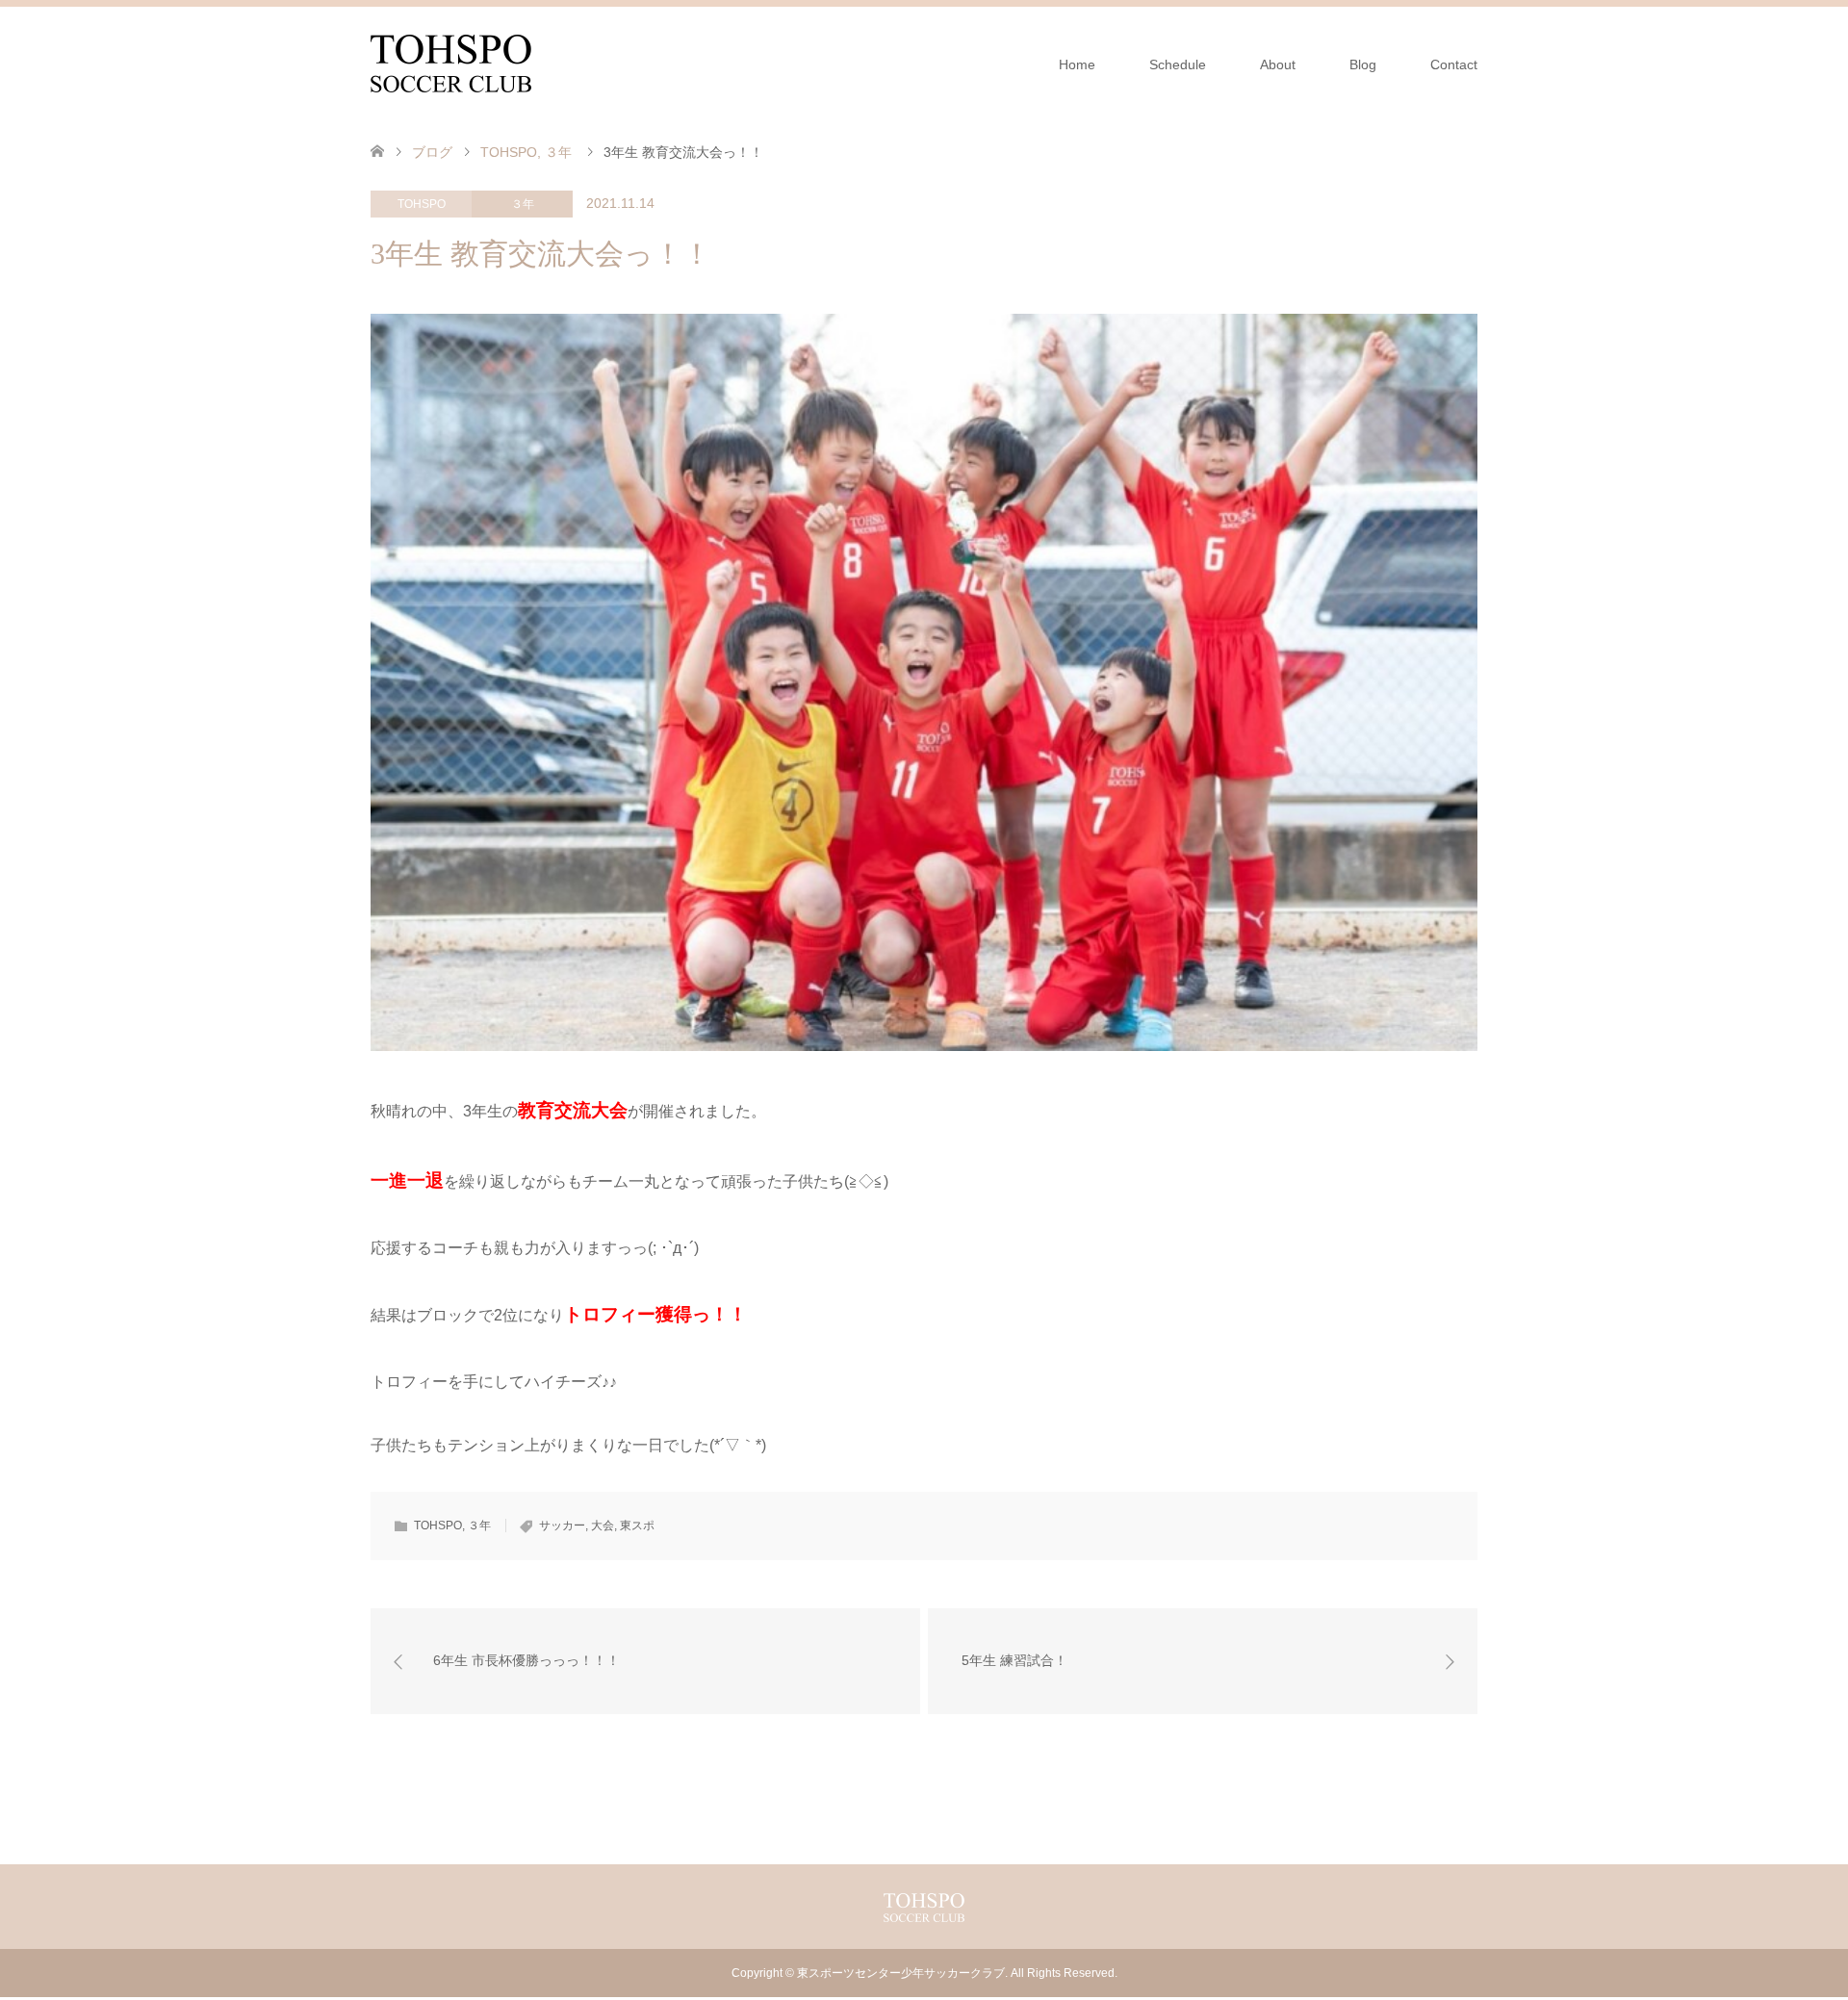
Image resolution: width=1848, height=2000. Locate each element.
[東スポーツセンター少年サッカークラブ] (451, 64)
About (1278, 64)
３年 (523, 204)
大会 (603, 1526)
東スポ (637, 1526)
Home (1077, 64)
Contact (1454, 64)
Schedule (1178, 64)
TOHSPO (422, 204)
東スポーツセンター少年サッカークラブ (901, 1973)
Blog (1363, 64)
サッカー (562, 1526)
